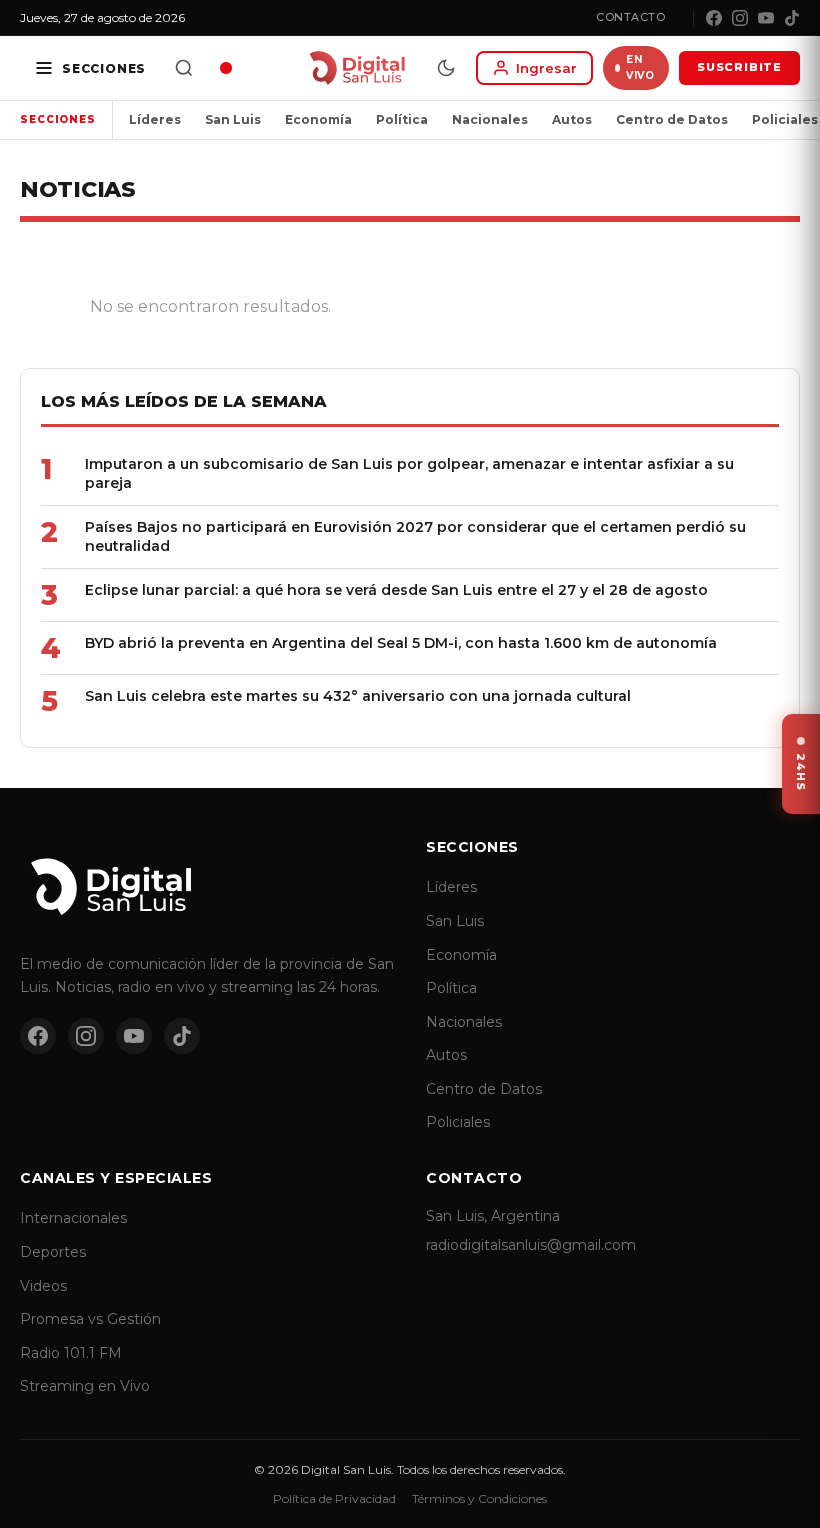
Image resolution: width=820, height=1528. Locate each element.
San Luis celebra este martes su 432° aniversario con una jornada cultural (358, 696)
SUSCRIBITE (739, 67)
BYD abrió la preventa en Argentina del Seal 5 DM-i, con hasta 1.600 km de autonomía (401, 643)
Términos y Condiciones (479, 1498)
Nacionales (490, 119)
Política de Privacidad (334, 1498)
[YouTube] (766, 18)
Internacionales (73, 1218)
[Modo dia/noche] (446, 68)
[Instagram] (740, 18)
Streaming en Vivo (85, 1386)
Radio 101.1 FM (71, 1353)
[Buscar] (184, 68)
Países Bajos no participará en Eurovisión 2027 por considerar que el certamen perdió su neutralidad (415, 536)
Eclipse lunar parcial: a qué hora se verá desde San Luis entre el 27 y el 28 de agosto (396, 590)
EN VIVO (640, 67)
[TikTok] (792, 18)
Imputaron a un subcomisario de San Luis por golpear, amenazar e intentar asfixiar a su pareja (409, 473)
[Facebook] (714, 18)
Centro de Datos (672, 119)
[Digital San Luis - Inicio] (356, 68)
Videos (43, 1286)
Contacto (630, 17)
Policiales (458, 1122)
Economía (318, 119)
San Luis (233, 119)
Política (402, 119)
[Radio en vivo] (226, 68)
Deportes (53, 1252)
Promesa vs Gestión (90, 1319)
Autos (572, 119)
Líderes (155, 119)
